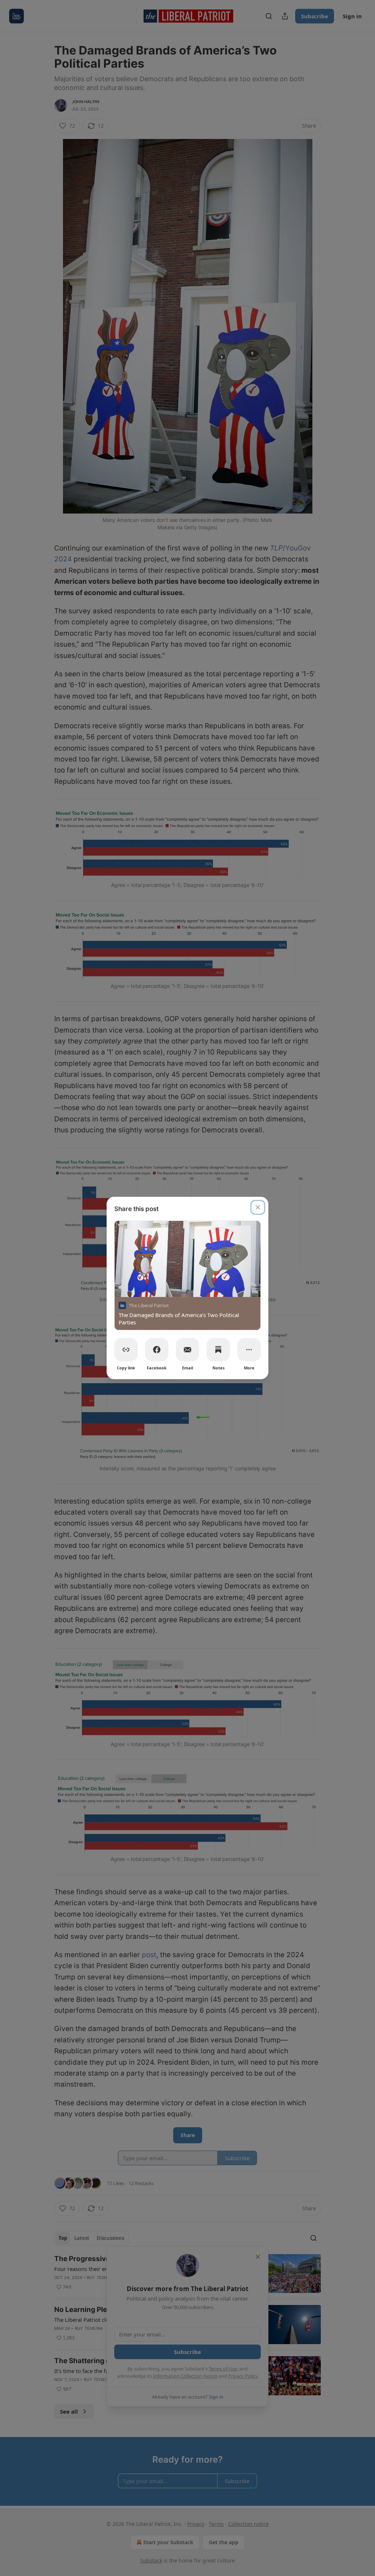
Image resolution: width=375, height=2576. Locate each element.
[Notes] (218, 1350)
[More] (249, 1350)
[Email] (187, 1350)
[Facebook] (157, 1350)
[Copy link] (126, 1350)
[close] (258, 1207)
